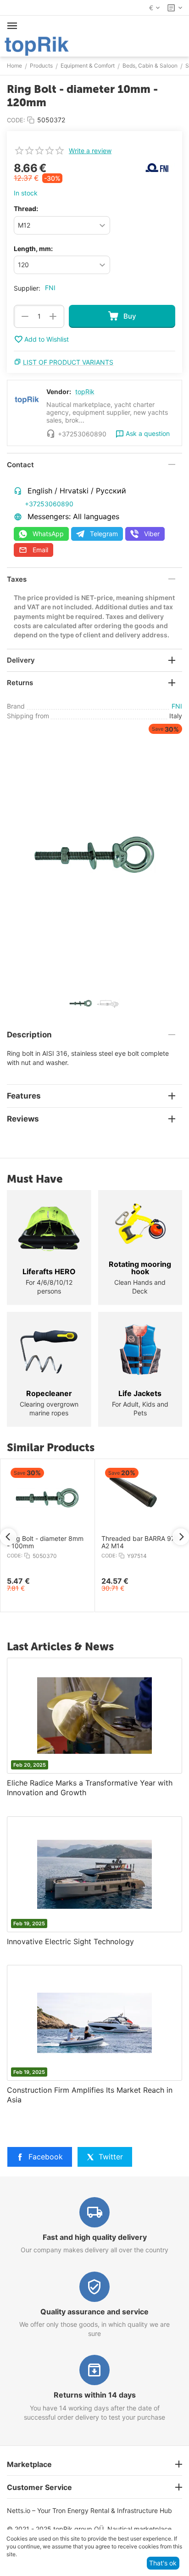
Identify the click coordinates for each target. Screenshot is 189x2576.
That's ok (163, 2563)
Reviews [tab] (23, 1119)
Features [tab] (24, 1096)
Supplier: (27, 288)
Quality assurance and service (94, 2312)
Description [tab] (29, 1035)
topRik (85, 392)
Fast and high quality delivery (95, 2237)
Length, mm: (33, 249)
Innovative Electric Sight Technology (70, 1941)
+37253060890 (49, 504)
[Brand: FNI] (157, 167)
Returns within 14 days (95, 2395)
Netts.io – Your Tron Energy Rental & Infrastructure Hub (89, 2510)
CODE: (16, 120)
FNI (50, 288)
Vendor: (59, 392)
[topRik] (37, 45)
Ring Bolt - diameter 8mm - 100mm (40, 1543)
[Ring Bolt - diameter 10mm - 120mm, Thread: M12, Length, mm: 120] (94, 855)
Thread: (26, 209)
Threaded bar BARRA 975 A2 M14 (135, 1543)
